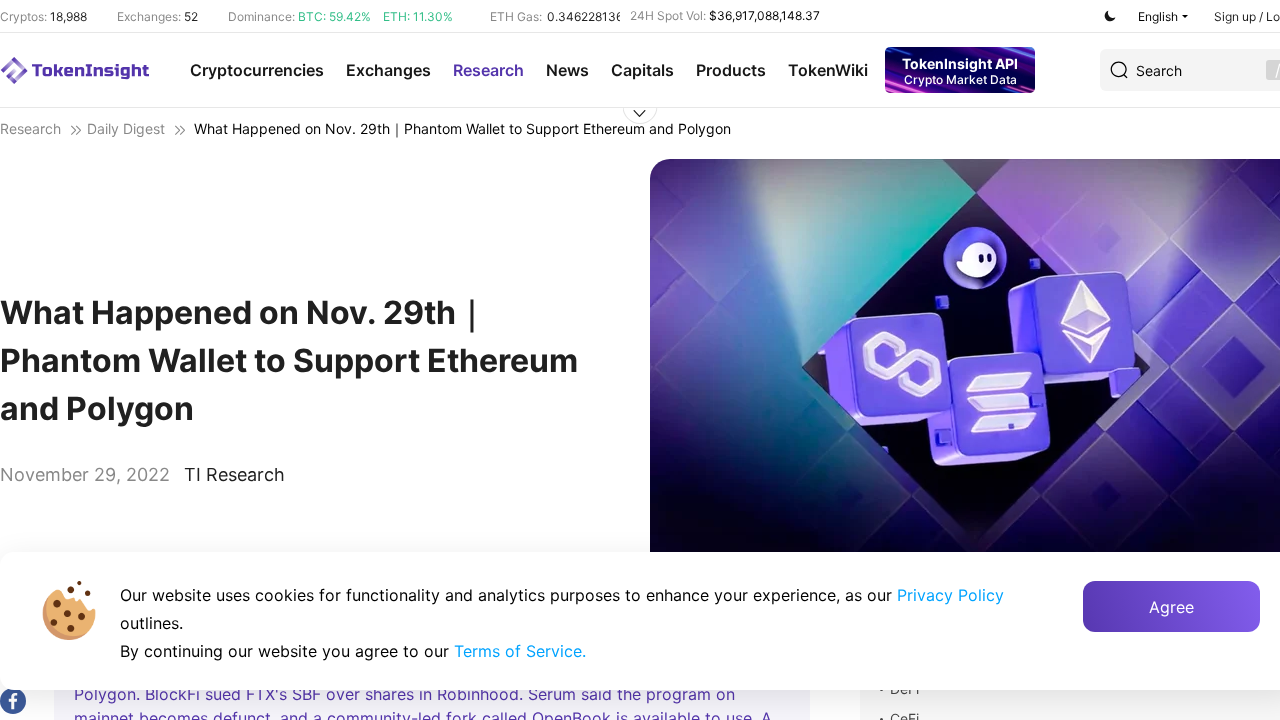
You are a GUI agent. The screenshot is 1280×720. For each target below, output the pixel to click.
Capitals (642, 70)
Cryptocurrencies (257, 70)
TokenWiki (828, 70)
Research (488, 70)
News (567, 70)
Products (731, 70)
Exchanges (388, 70)
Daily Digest (126, 128)
